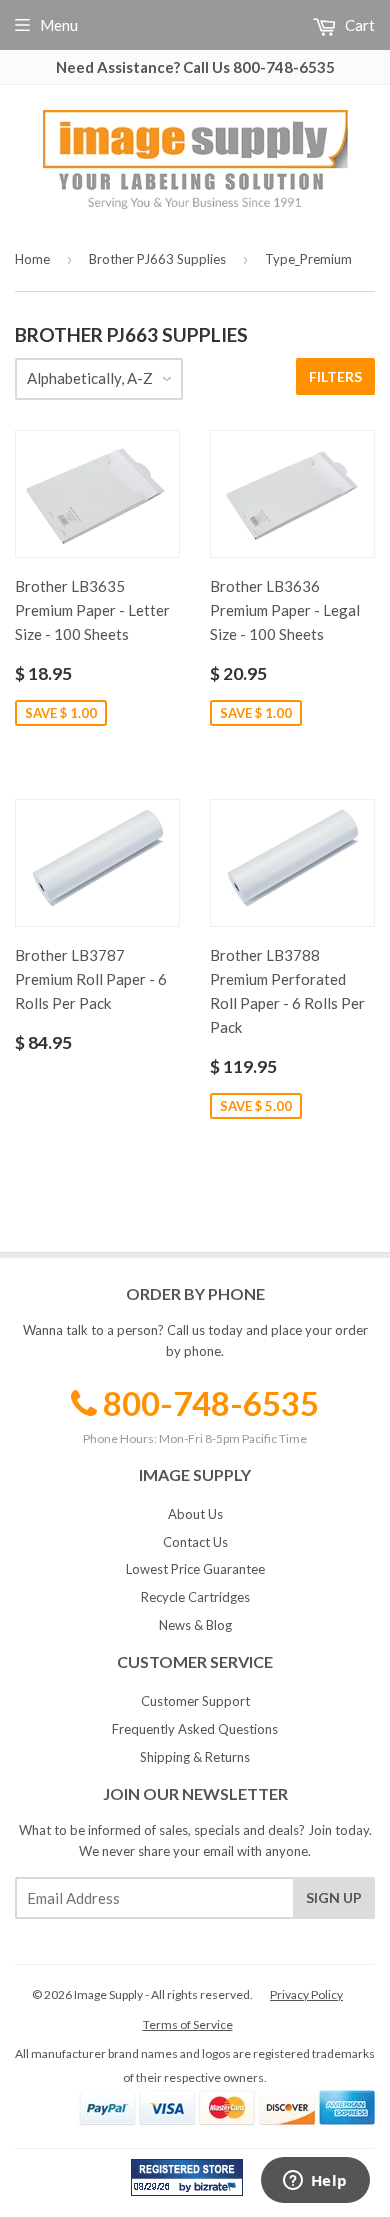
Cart (358, 25)
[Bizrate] (218, 2191)
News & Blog (195, 1625)
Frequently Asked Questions (195, 1729)
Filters (335, 376)
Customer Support (195, 1701)
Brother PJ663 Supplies (157, 259)
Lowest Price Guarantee (195, 1569)
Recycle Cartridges (195, 1597)
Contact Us (195, 1542)
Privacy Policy (306, 1994)
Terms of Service (188, 2024)
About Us (195, 1514)
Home (32, 259)
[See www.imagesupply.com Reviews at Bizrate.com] (187, 2177)
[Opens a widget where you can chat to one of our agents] (315, 2182)
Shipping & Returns (195, 1757)
